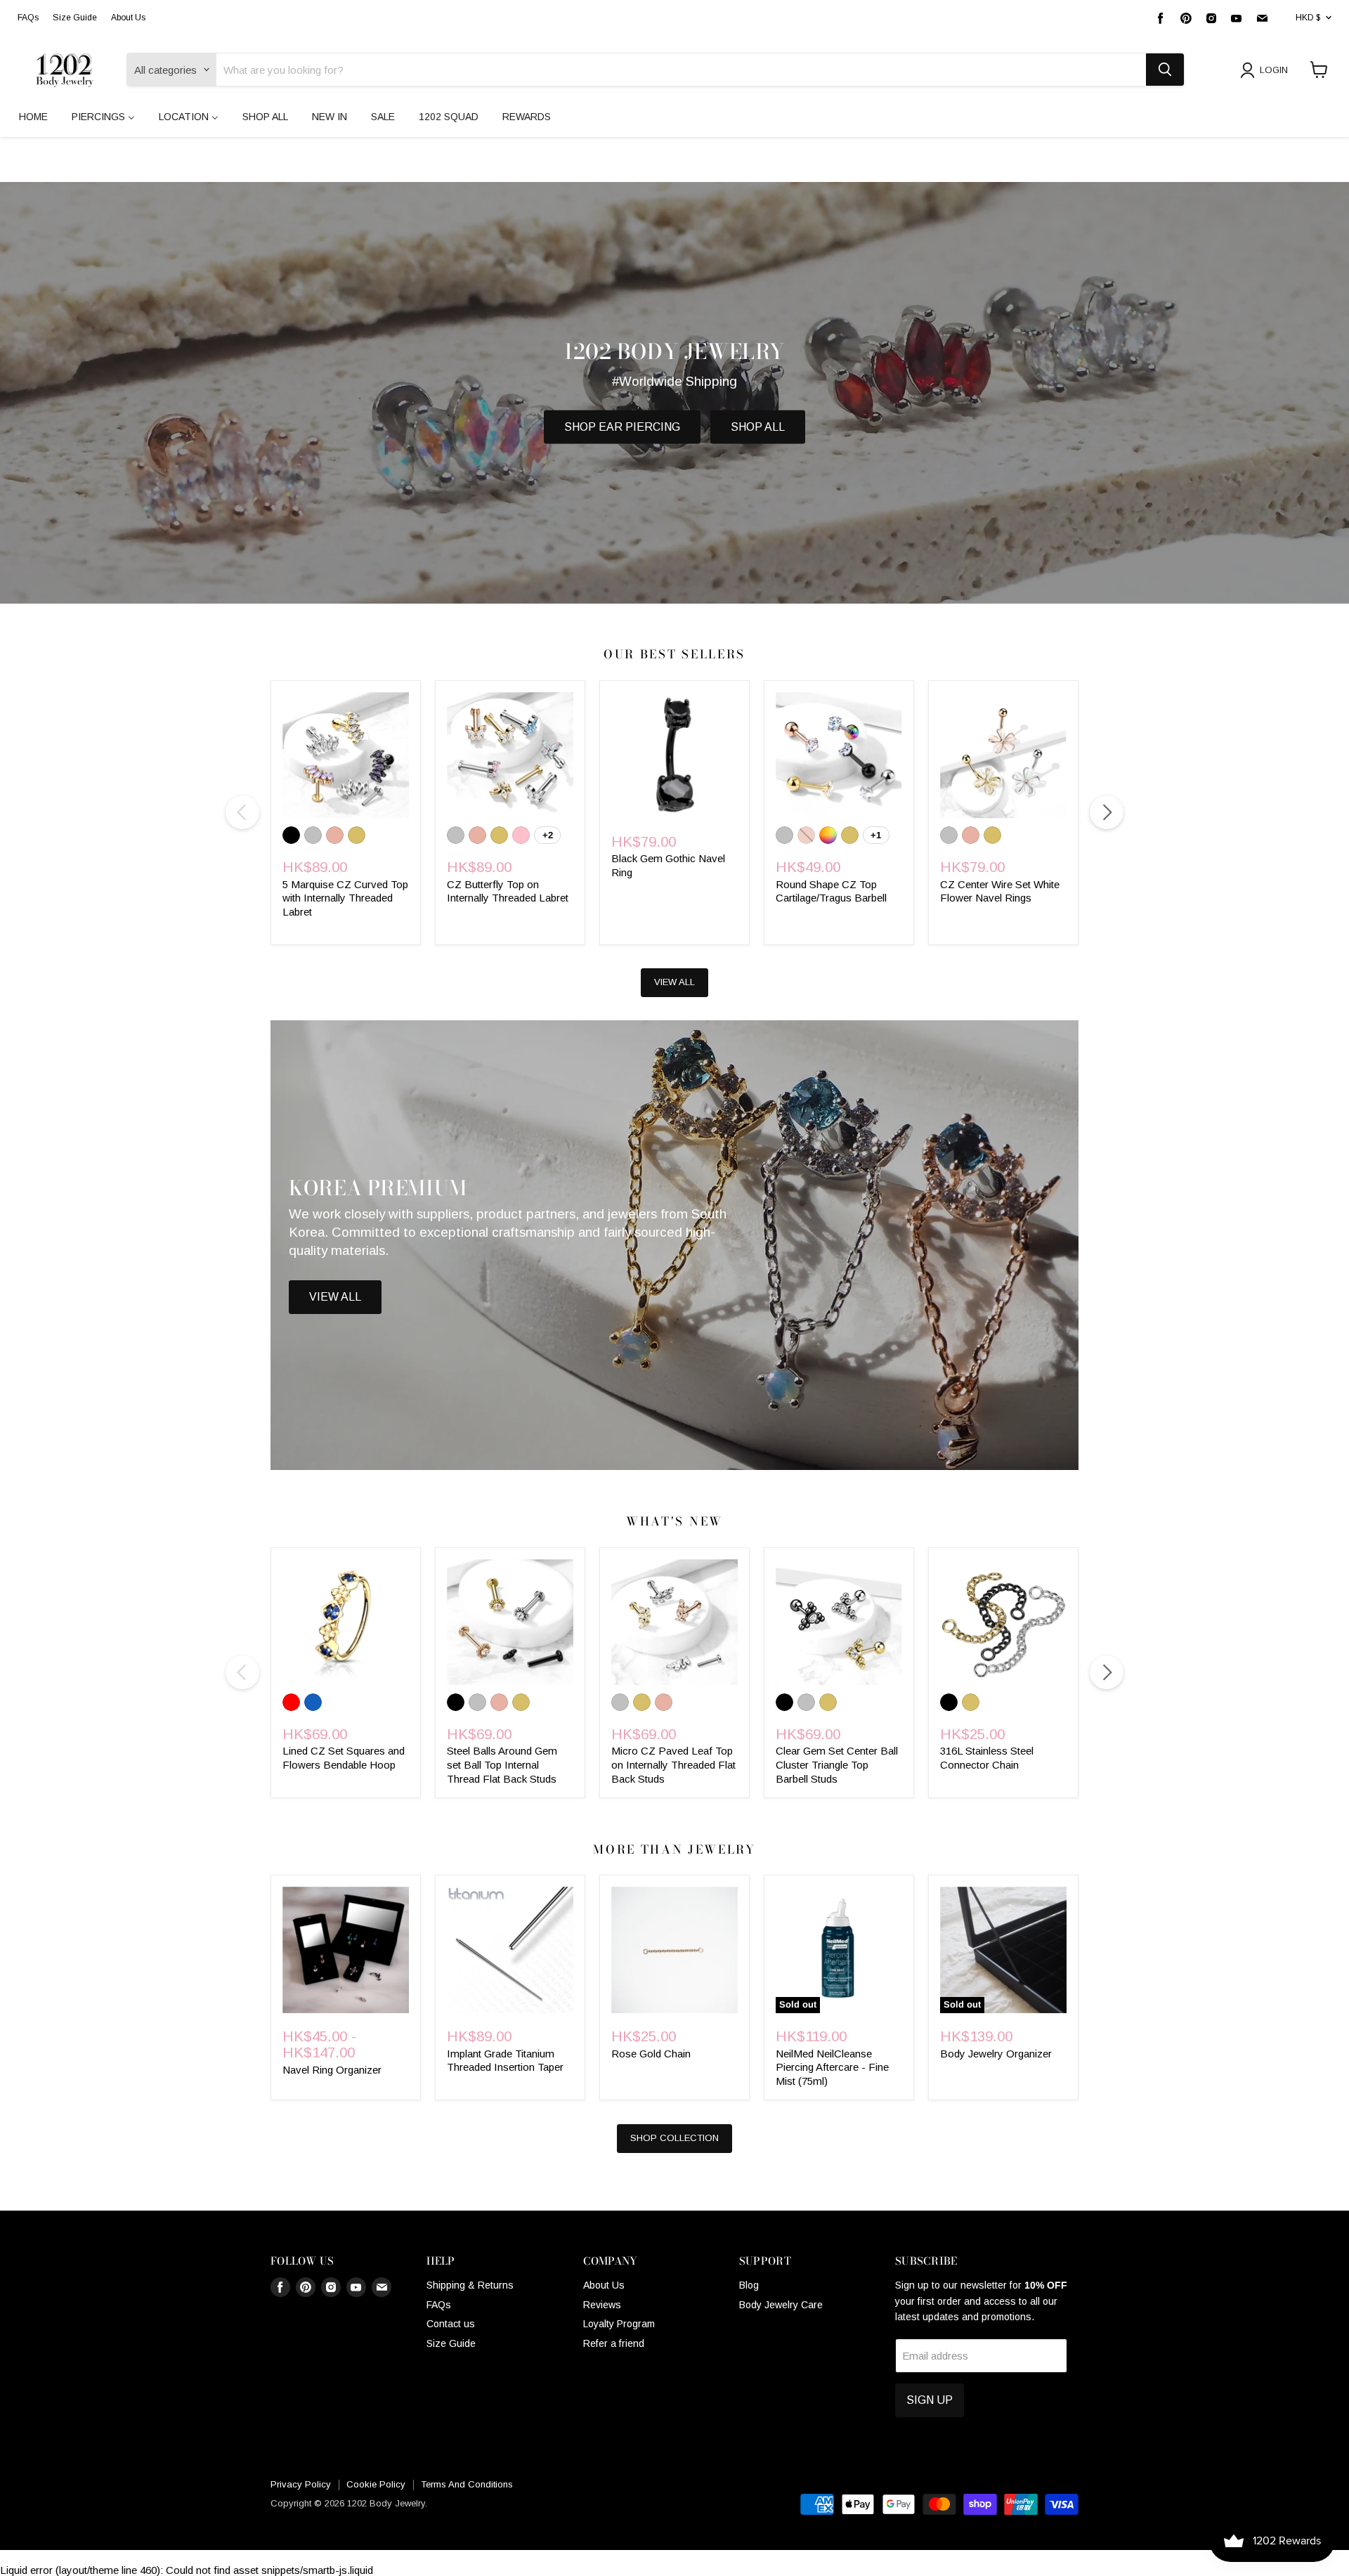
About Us (128, 18)
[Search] (1165, 70)
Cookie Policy (376, 2484)
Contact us (451, 2324)
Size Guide (75, 18)
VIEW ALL (674, 982)
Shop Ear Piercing (622, 427)
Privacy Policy (301, 2484)
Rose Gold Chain (651, 2054)
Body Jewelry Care (781, 2305)
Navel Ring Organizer (332, 2070)
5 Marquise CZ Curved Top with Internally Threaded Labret (345, 898)
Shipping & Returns (470, 2285)
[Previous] (242, 812)
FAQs (28, 18)
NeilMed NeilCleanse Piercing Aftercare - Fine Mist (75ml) (832, 2067)
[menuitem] (33, 117)
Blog (749, 2285)
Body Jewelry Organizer (996, 2054)
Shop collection (674, 2138)
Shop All (758, 427)
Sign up (930, 2400)
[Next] (1107, 812)
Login (1274, 70)
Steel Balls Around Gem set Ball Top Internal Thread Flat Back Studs (502, 1764)
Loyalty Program (619, 2324)
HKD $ (1308, 18)
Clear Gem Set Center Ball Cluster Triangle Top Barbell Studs (837, 1764)
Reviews (602, 2305)
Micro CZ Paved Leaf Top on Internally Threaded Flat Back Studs (673, 1764)
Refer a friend (614, 2343)
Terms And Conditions (467, 2484)
